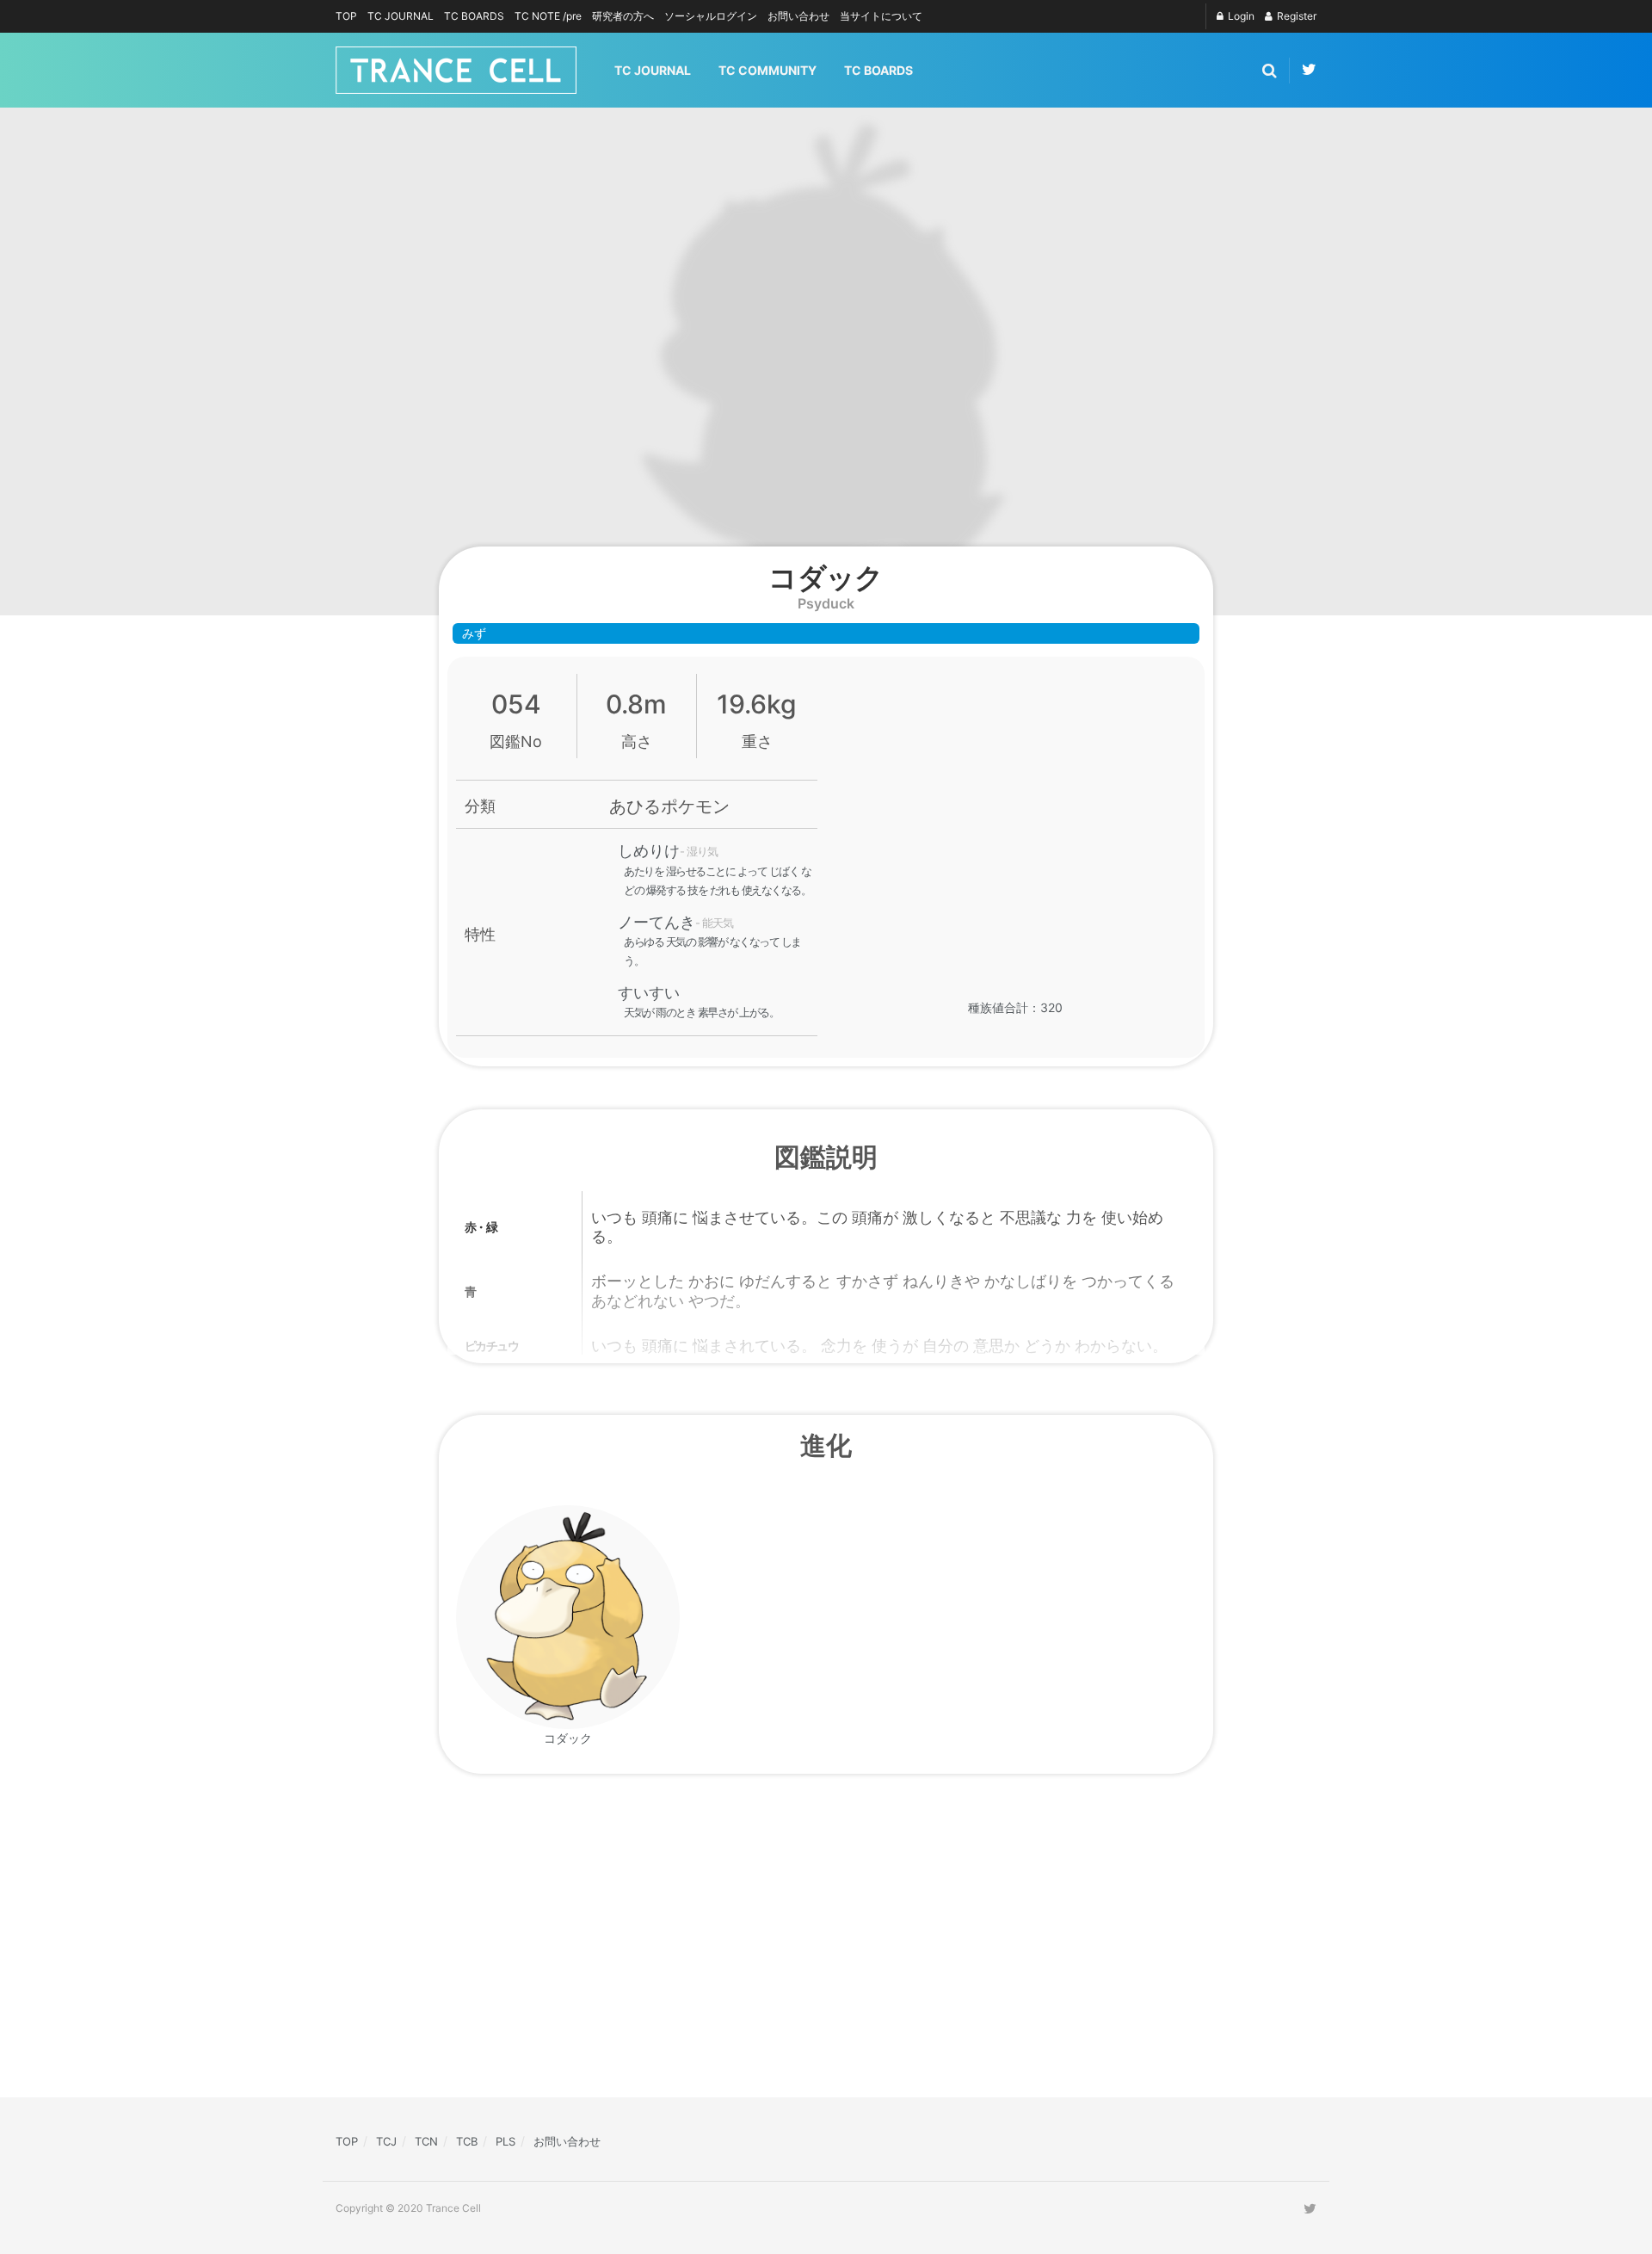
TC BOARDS (474, 16)
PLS (505, 2141)
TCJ (386, 2141)
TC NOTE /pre (548, 16)
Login (1240, 16)
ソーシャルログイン (711, 16)
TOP (346, 16)
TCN (426, 2141)
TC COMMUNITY (767, 70)
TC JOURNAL (401, 16)
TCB (467, 2141)
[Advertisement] (680, 1946)
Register (1295, 16)
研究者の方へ (623, 16)
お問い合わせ (798, 16)
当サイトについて (881, 16)
